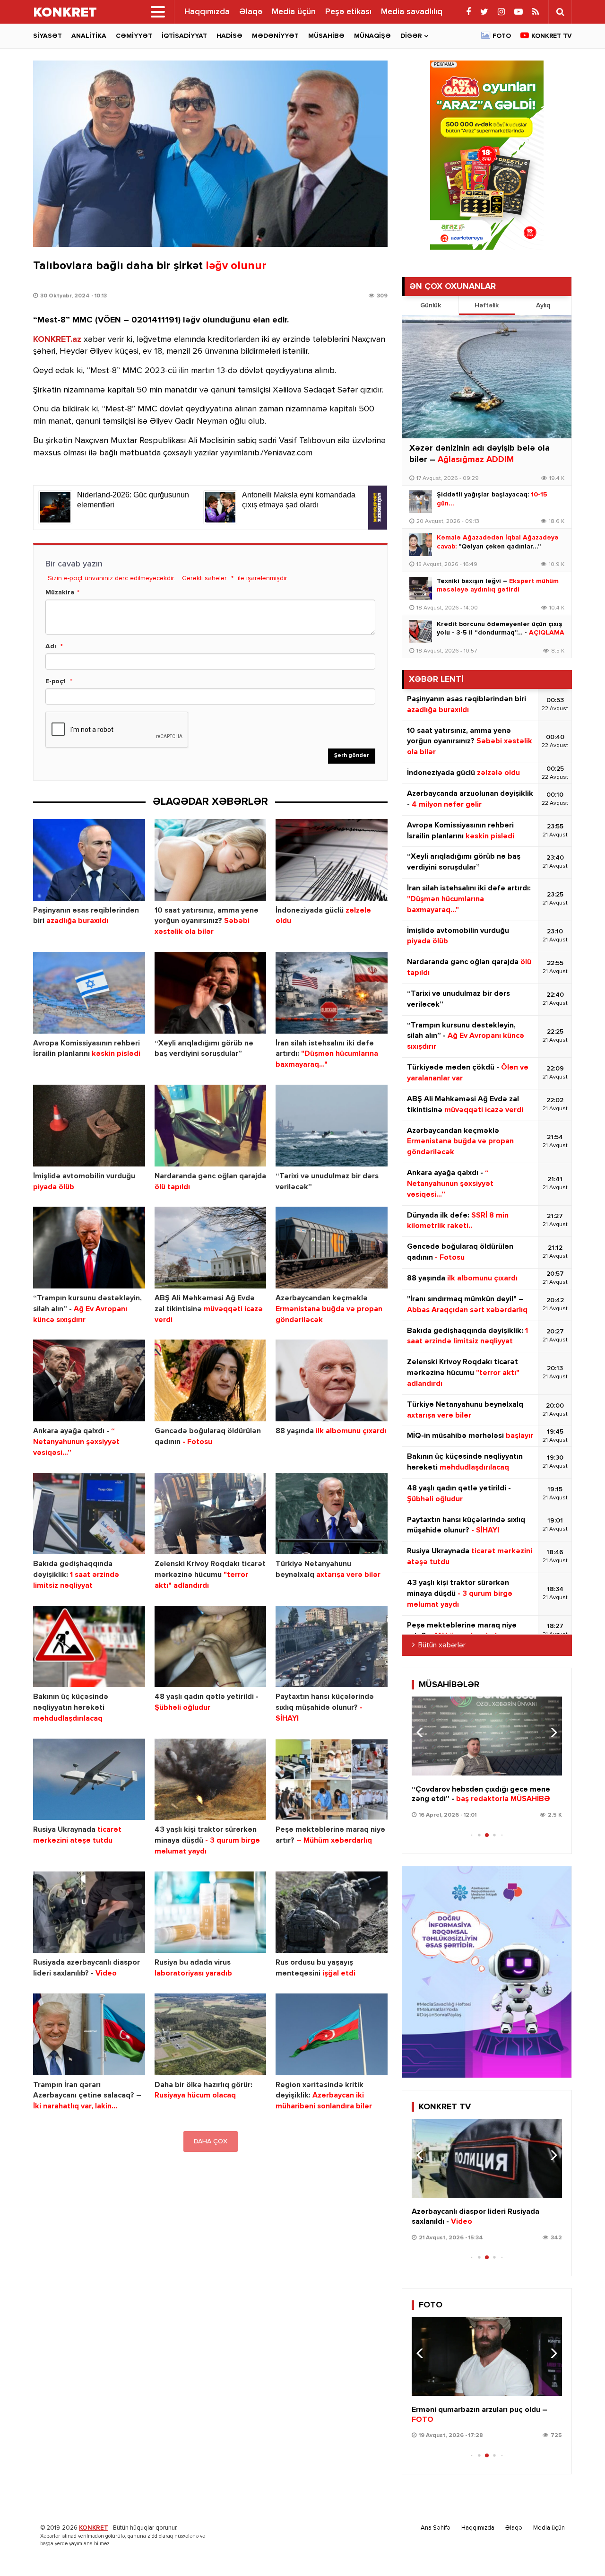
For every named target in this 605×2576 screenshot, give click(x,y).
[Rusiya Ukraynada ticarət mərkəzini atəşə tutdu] (89, 1780)
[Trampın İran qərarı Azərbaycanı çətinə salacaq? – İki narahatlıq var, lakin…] (89, 2034)
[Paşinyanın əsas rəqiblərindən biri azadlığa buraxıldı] (89, 860)
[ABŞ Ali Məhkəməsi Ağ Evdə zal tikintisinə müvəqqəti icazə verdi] (211, 1248)
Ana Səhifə (436, 2528)
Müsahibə (326, 36)
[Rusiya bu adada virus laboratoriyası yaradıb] (211, 1912)
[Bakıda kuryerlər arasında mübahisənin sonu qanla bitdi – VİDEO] (487, 2158)
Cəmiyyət (134, 36)
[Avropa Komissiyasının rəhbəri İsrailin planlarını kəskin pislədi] (89, 993)
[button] (551, 1732)
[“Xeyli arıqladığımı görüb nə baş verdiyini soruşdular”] (211, 993)
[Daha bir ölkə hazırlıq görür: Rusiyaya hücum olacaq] (211, 2034)
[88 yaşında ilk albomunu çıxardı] (332, 1380)
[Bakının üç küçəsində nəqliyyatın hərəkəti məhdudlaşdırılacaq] (89, 1647)
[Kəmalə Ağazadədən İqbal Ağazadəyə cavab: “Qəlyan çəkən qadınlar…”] (421, 545)
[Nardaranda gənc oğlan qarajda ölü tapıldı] (211, 1126)
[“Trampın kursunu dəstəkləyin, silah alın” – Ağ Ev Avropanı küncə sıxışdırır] (89, 1248)
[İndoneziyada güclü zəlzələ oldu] (332, 860)
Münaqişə (372, 36)
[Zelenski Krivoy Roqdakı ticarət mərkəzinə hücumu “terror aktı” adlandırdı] (211, 1514)
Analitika (89, 36)
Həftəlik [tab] (487, 305)
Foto (502, 36)
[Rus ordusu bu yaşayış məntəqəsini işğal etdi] (332, 1912)
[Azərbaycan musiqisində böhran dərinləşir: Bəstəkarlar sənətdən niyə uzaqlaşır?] (487, 1736)
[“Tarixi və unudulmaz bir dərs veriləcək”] (332, 1126)
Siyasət (48, 36)
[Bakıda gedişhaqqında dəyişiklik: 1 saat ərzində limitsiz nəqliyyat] (89, 1514)
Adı (51, 646)
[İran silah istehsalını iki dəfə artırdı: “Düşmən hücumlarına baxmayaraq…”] (332, 993)
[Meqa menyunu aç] (158, 12)
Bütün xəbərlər (442, 1645)
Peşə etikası (348, 12)
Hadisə (229, 36)
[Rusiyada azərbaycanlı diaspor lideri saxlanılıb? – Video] (89, 1912)
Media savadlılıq (412, 12)
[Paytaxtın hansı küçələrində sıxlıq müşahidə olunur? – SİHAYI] (332, 1647)
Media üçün (294, 12)
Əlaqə (251, 12)
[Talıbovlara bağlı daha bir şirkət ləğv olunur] (210, 154)
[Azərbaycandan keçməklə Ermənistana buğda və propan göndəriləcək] (332, 1248)
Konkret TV (552, 36)
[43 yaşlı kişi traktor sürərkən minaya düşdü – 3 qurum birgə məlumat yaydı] (211, 1780)
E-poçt (56, 681)
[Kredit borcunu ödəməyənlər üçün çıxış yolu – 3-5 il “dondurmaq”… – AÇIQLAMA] (421, 631)
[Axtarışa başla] (560, 12)
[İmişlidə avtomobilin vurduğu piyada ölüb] (89, 1126)
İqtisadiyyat (184, 36)
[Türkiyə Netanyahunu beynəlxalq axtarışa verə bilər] (332, 1514)
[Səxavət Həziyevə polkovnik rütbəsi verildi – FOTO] (487, 2356)
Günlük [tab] (431, 305)
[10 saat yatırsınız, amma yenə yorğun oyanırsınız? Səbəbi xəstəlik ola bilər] (211, 860)
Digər (411, 36)
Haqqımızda (207, 12)
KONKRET (94, 2528)
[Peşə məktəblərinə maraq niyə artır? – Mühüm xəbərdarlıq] (332, 1780)
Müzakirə (60, 592)
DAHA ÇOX (211, 2141)
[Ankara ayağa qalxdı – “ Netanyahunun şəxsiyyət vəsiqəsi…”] (89, 1380)
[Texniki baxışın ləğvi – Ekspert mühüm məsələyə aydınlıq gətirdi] (421, 588)
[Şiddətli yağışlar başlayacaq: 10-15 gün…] (421, 502)
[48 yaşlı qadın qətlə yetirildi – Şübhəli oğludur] (211, 1647)
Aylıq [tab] (543, 305)
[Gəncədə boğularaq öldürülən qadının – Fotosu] (211, 1380)
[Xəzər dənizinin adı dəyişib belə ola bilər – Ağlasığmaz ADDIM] (487, 377)
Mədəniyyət (275, 36)
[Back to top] (579, 2550)
